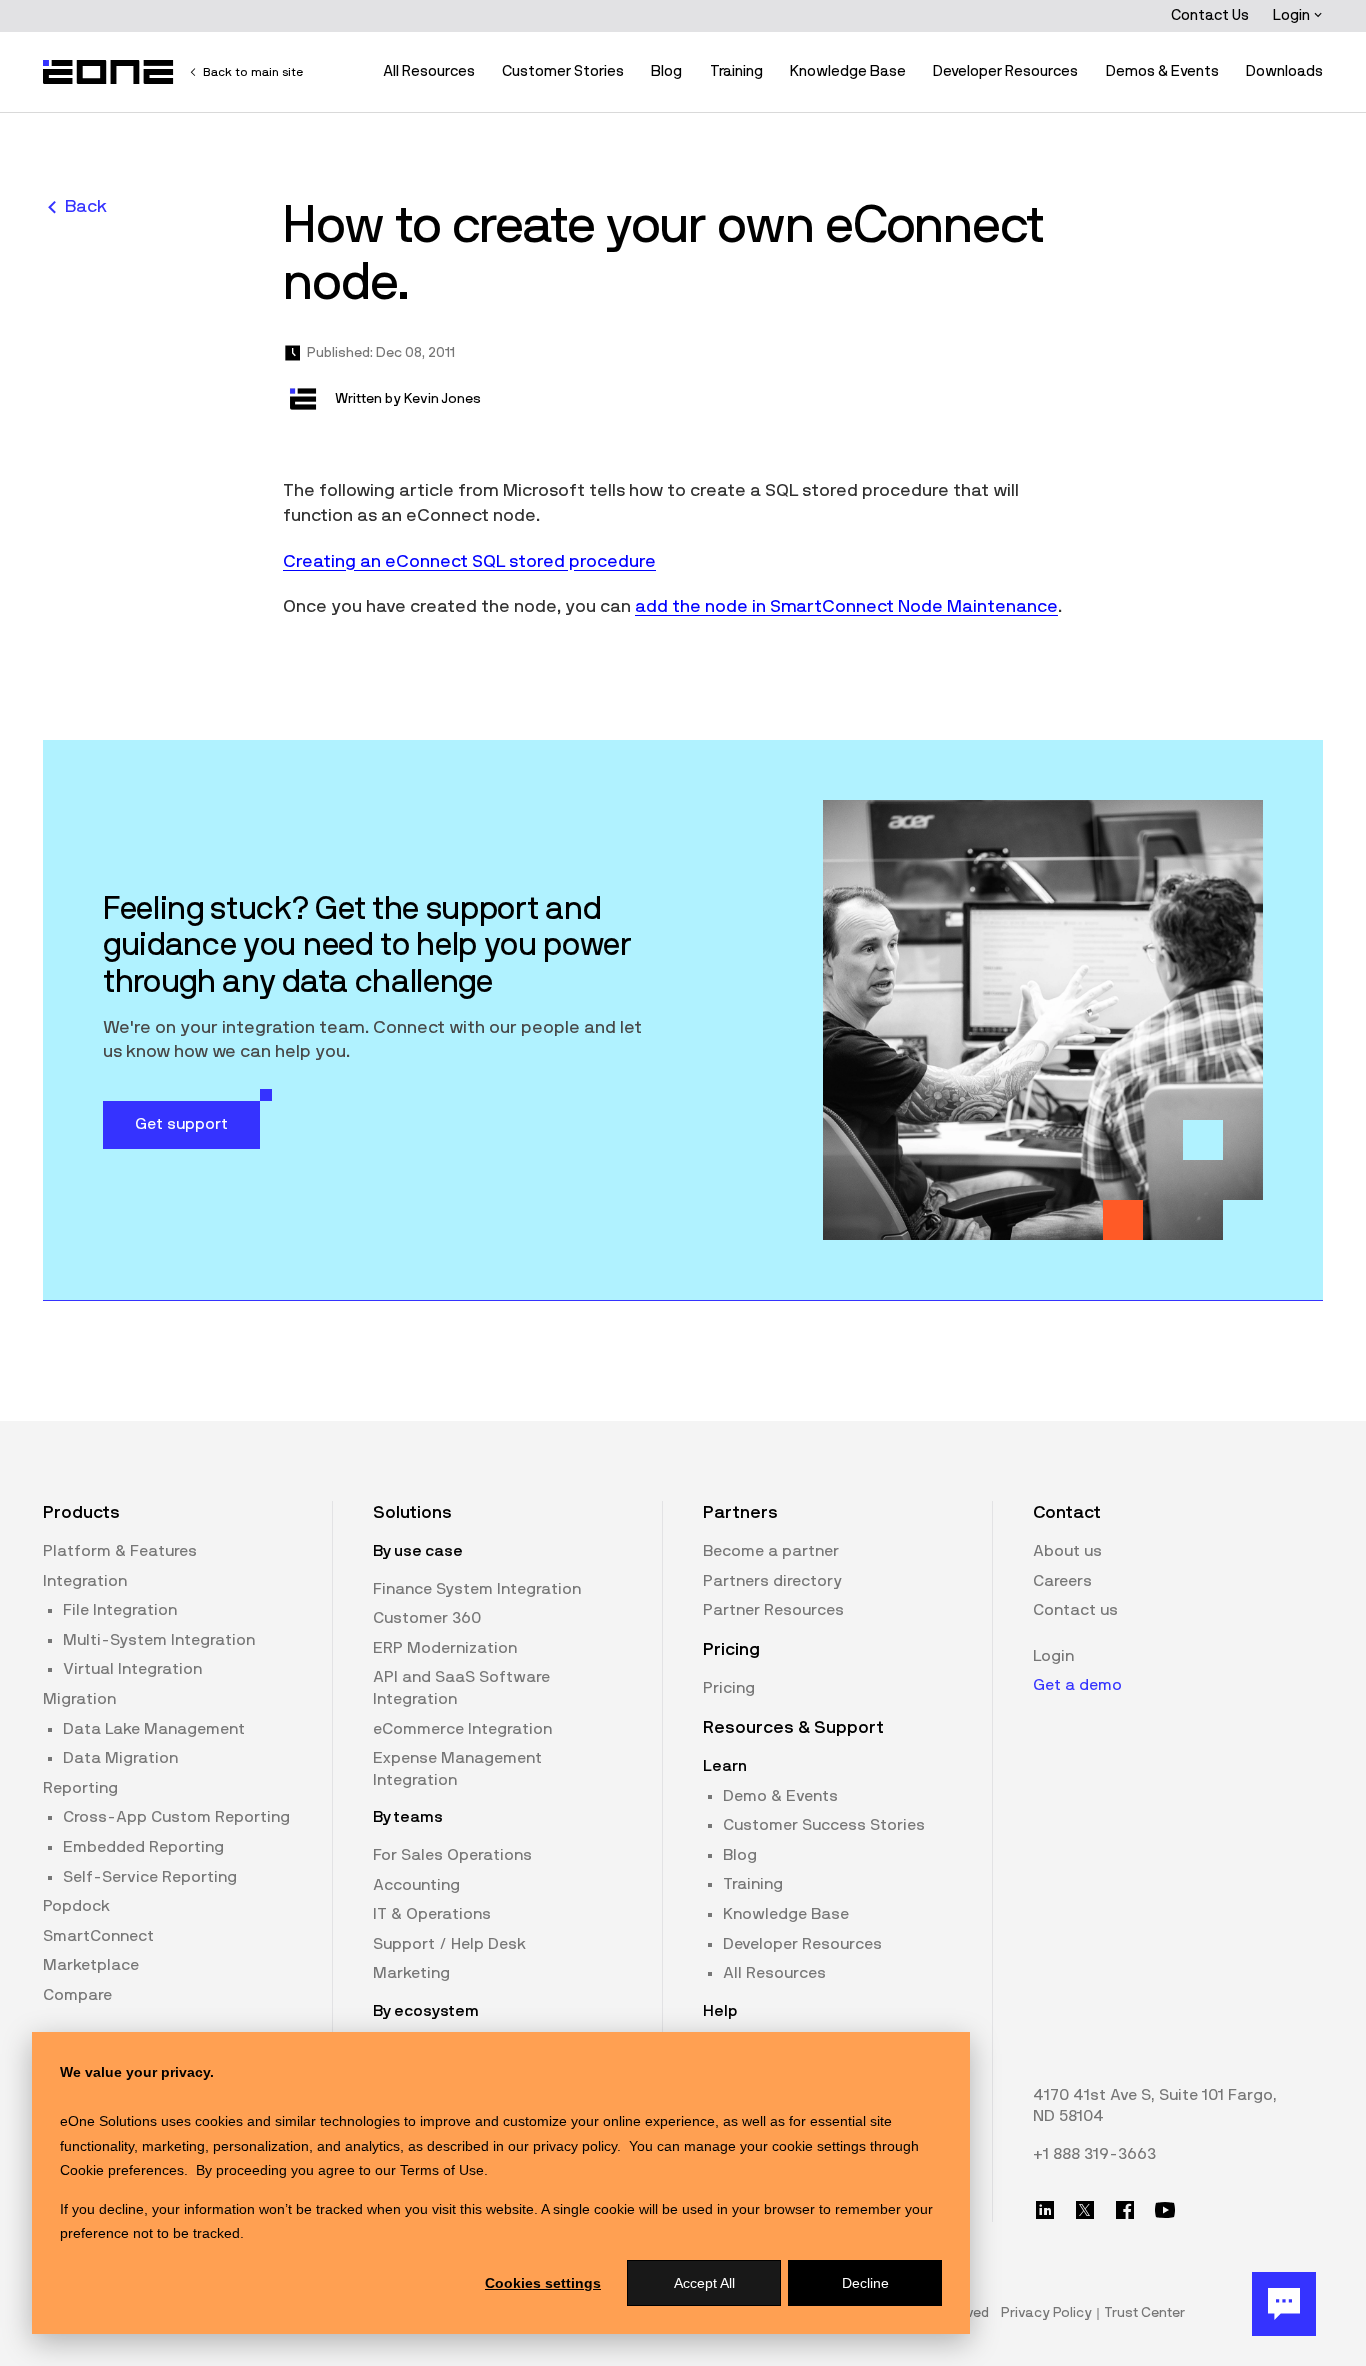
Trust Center (1144, 2313)
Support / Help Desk (449, 1944)
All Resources (429, 71)
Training (736, 71)
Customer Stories (563, 71)
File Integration (120, 1610)
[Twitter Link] (1085, 2210)
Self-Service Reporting (150, 1877)
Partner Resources (773, 1610)
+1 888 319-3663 (1094, 2154)
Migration (79, 1699)
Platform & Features (120, 1551)
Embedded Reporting (143, 1847)
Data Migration (120, 1758)
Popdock (76, 1906)
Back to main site (253, 72)
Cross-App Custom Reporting (176, 1817)
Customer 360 (427, 1618)
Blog (666, 71)
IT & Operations (432, 1914)
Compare (77, 1995)
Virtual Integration (132, 1669)
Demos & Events (1162, 71)
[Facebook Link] (1125, 2210)
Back (86, 207)
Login (1293, 15)
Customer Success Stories (824, 1825)
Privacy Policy (1046, 2313)
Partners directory (772, 1581)
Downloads (1284, 71)
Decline (865, 2283)
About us (1067, 1551)
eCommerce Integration (462, 1729)
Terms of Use (442, 2170)
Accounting (416, 1885)
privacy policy (575, 2146)
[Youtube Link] (1165, 2210)
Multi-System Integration (159, 1640)
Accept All (704, 2283)
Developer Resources (1005, 71)
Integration (85, 1581)
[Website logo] (109, 72)
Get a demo (1077, 1685)
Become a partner (771, 1551)
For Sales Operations (452, 1855)
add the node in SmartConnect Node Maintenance (846, 607)
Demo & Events (780, 1796)
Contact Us (1210, 15)
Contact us (1075, 1610)
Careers (1062, 1581)
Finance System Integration (477, 1589)
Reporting (80, 1788)
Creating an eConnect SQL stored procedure (469, 562)
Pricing (729, 1688)
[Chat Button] (1284, 2304)
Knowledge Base (848, 71)
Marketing (411, 1973)
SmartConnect (98, 1936)
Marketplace (91, 1965)
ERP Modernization (445, 1648)
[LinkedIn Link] (1045, 2210)
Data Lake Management (154, 1729)
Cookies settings (543, 2283)
